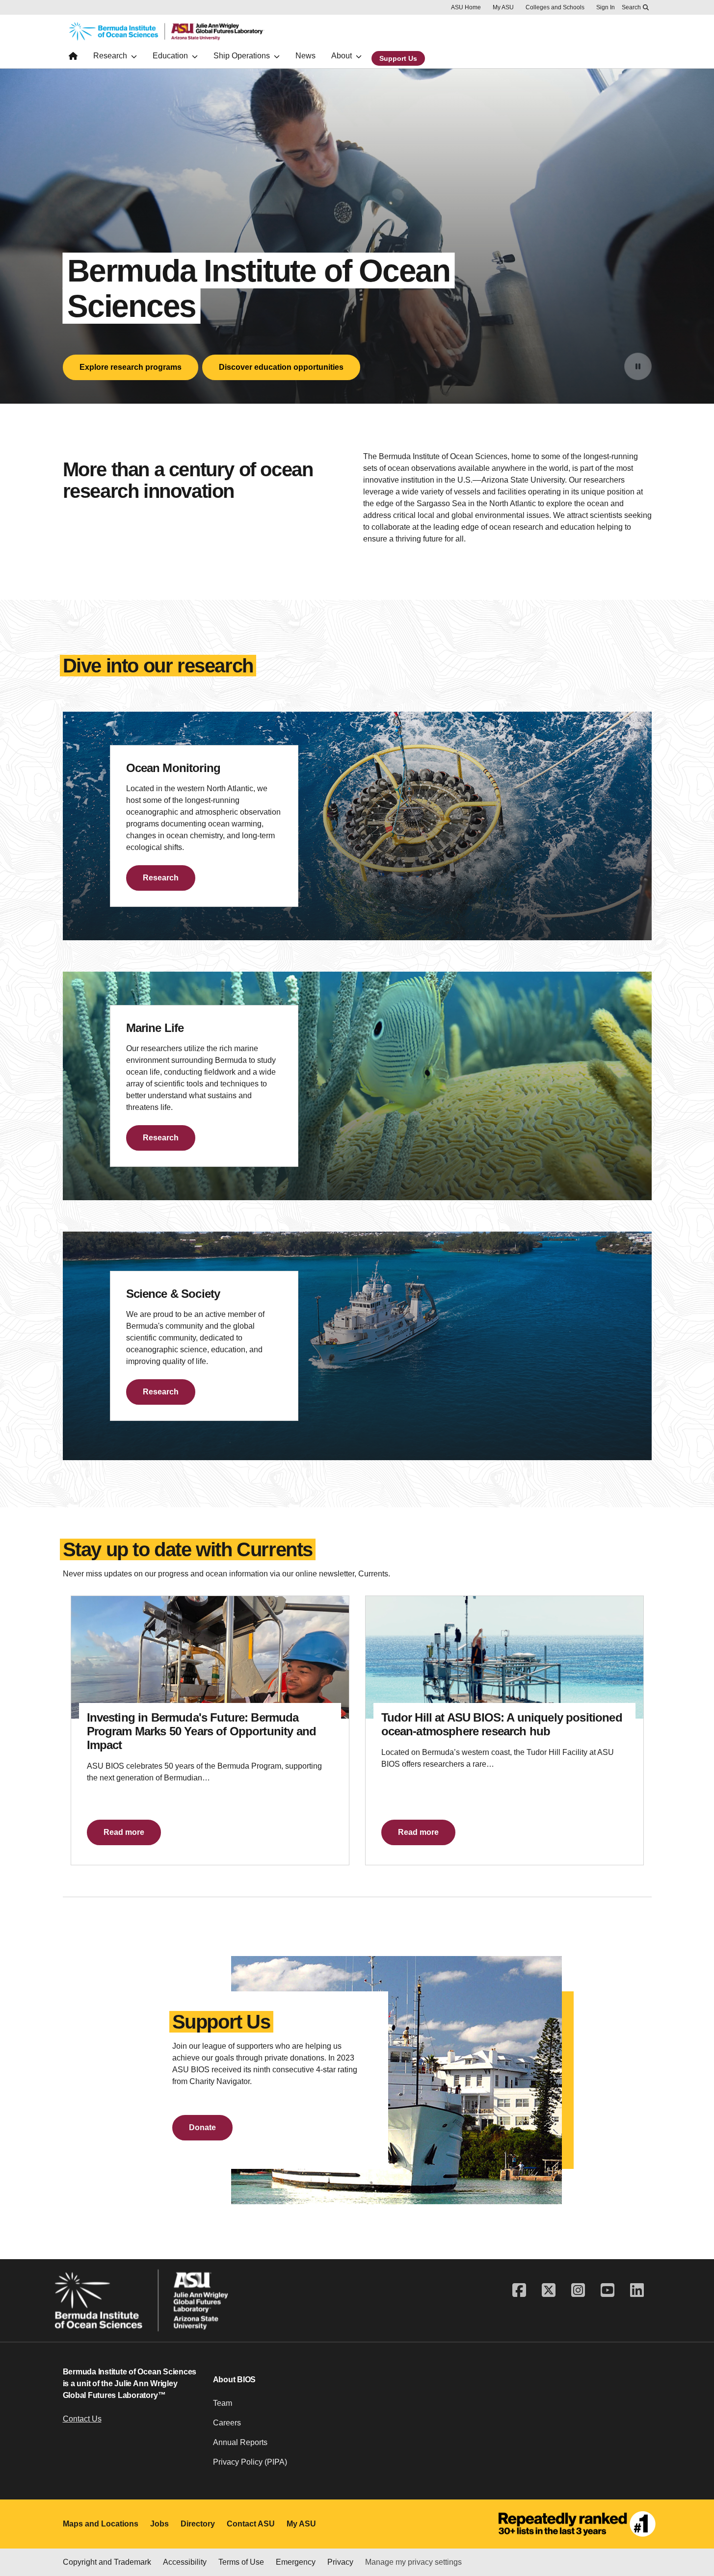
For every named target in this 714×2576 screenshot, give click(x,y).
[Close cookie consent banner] (694, 2511)
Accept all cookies (410, 2534)
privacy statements (72, 2543)
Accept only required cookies (523, 2534)
